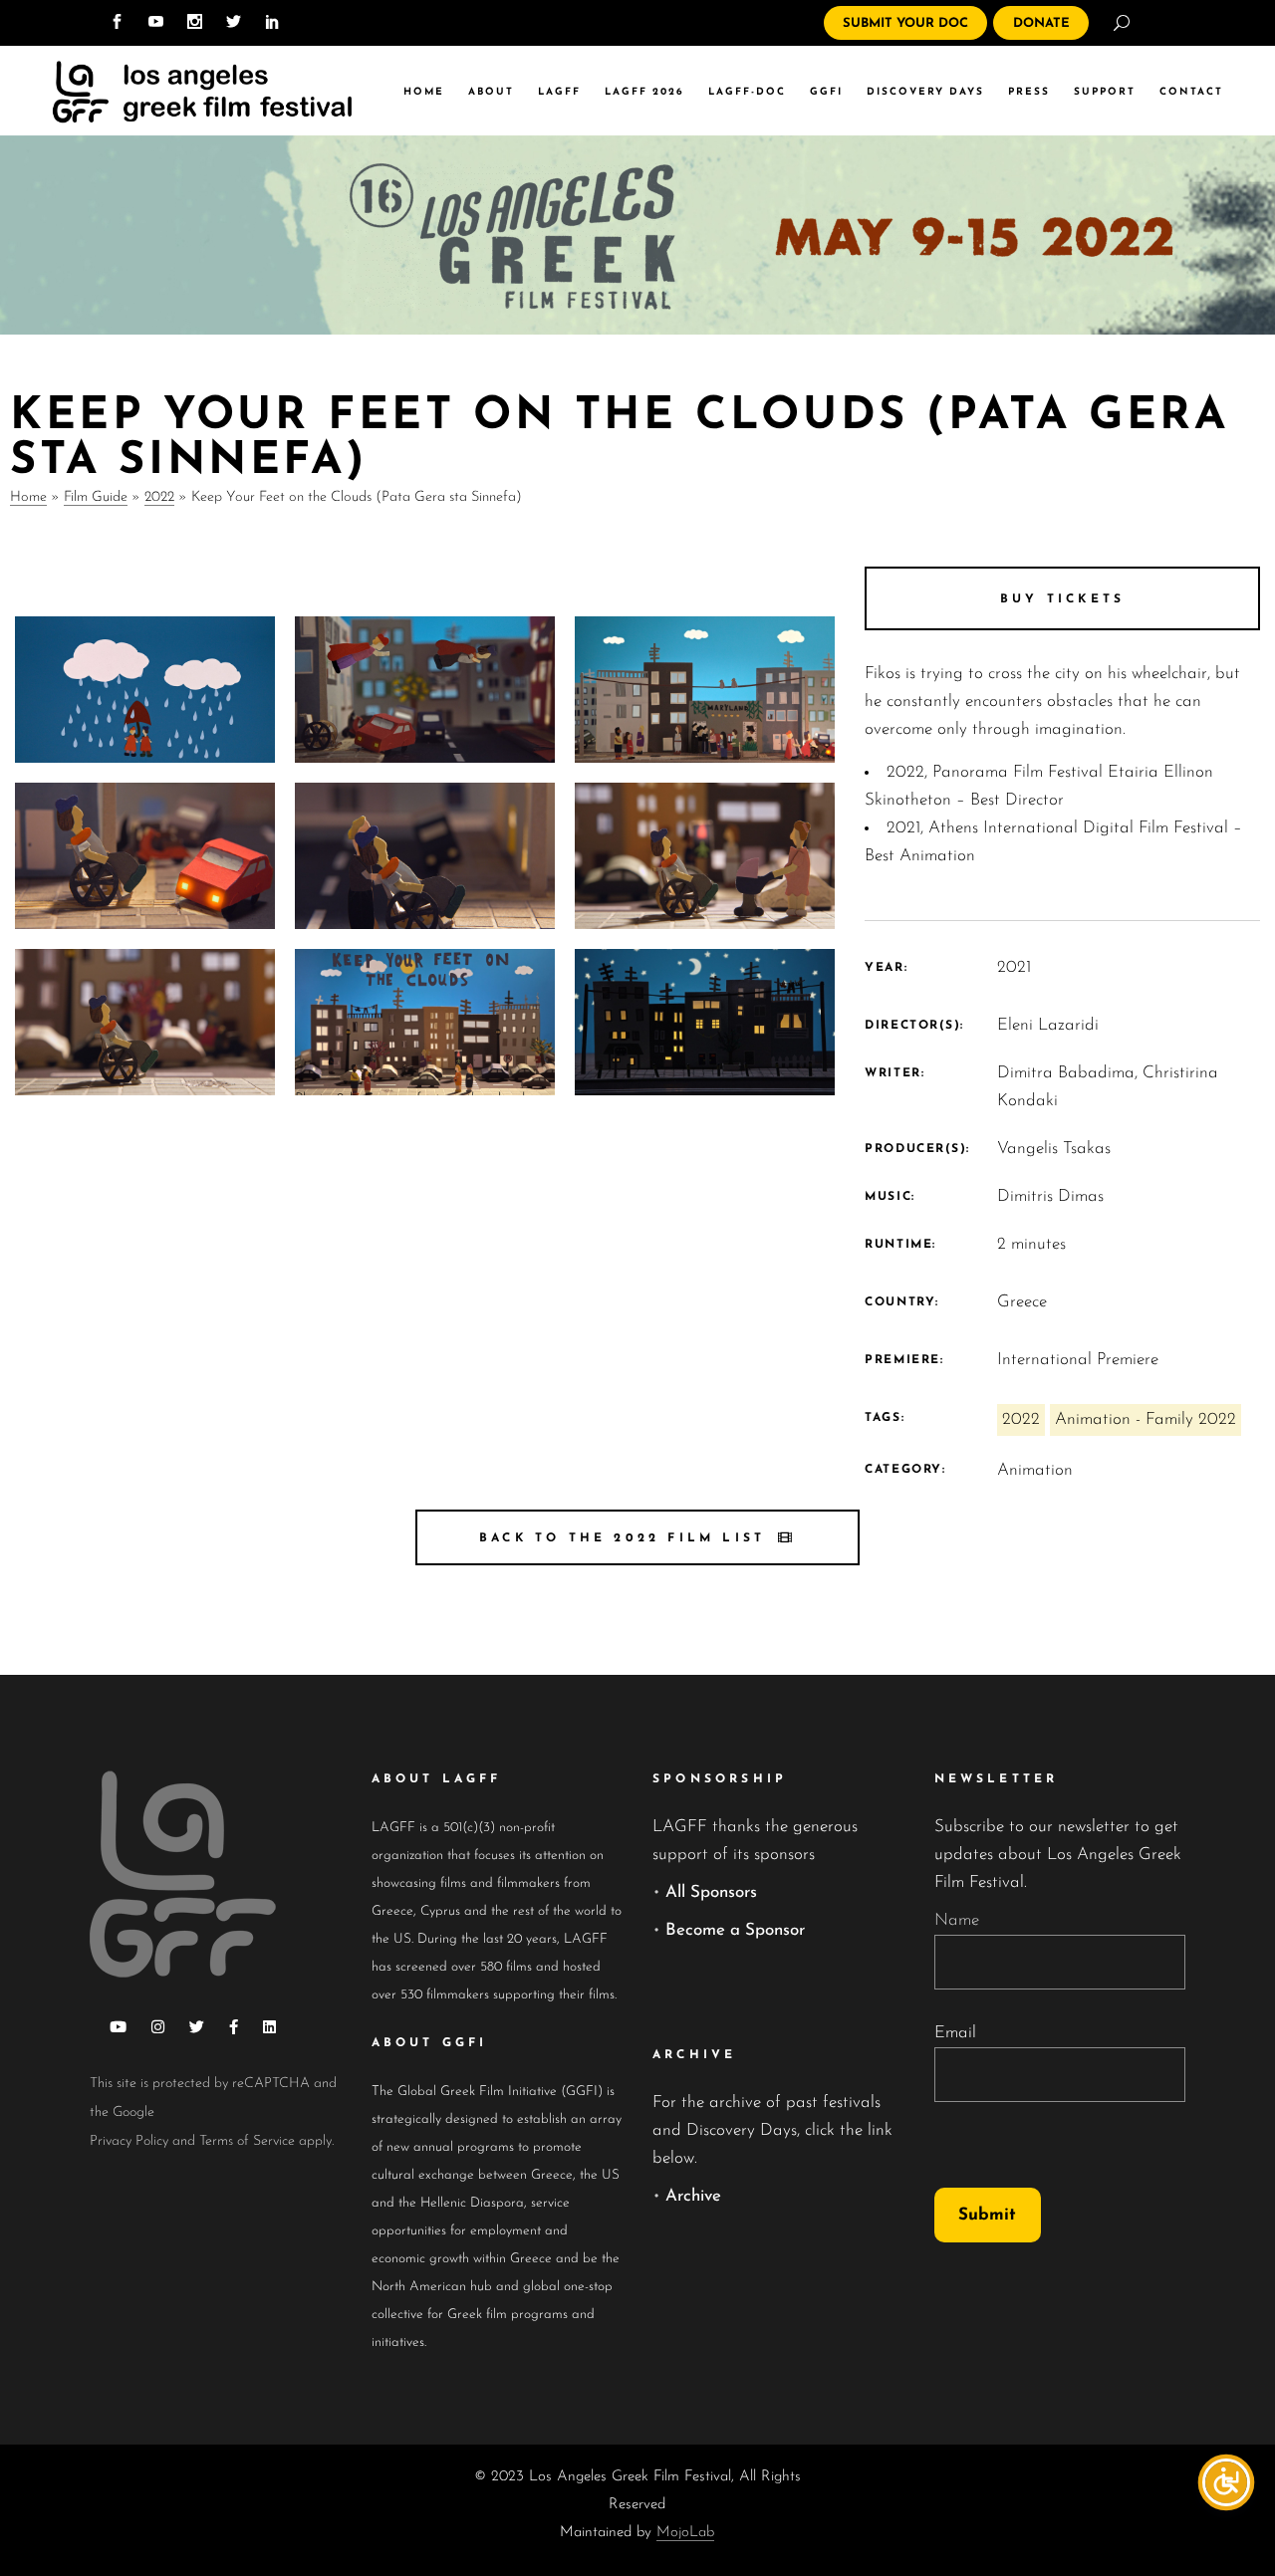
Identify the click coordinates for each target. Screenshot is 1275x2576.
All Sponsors (711, 1892)
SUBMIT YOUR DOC (905, 23)
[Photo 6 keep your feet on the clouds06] (145, 856)
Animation (1035, 1470)
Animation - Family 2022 (1146, 1419)
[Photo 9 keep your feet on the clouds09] (145, 690)
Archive (693, 2196)
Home (28, 497)
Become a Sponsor (735, 1930)
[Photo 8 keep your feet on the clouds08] (425, 690)
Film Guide (96, 497)
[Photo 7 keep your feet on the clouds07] (705, 690)
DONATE (1041, 23)
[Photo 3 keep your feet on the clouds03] (145, 1022)
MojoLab (685, 2533)
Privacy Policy (129, 2141)
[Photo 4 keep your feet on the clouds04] (705, 856)
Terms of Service (247, 2141)
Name (957, 1920)
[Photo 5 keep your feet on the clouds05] (425, 856)
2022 (159, 497)
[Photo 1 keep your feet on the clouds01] (705, 1022)
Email (955, 2033)
